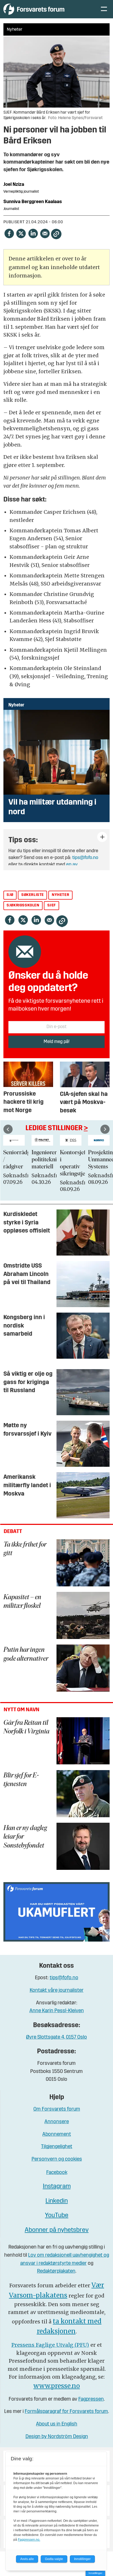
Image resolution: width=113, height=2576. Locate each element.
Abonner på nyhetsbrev (57, 2230)
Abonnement (57, 2135)
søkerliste (33, 895)
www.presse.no (57, 2386)
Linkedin (57, 2201)
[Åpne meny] (104, 9)
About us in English (57, 2424)
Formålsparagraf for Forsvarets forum (66, 2412)
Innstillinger (95, 2573)
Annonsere (57, 2122)
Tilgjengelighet (57, 2147)
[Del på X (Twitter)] (21, 233)
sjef (52, 905)
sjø (10, 895)
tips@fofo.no (85, 858)
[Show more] (102, 837)
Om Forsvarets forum (57, 2109)
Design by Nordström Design (57, 2437)
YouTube (57, 2216)
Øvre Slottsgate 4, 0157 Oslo (56, 2037)
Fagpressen (91, 2399)
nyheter (60, 895)
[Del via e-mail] (45, 233)
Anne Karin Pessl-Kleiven (57, 2011)
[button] (8, 1129)
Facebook (57, 2173)
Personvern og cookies (57, 2159)
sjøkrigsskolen (23, 905)
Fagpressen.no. (29, 2540)
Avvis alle (27, 2559)
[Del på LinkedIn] (33, 233)
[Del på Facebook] (9, 233)
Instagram (57, 2187)
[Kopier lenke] (56, 234)
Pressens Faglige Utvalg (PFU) (50, 2345)
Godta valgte (54, 2559)
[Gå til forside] (46, 9)
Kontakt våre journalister (57, 1991)
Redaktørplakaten (56, 2271)
